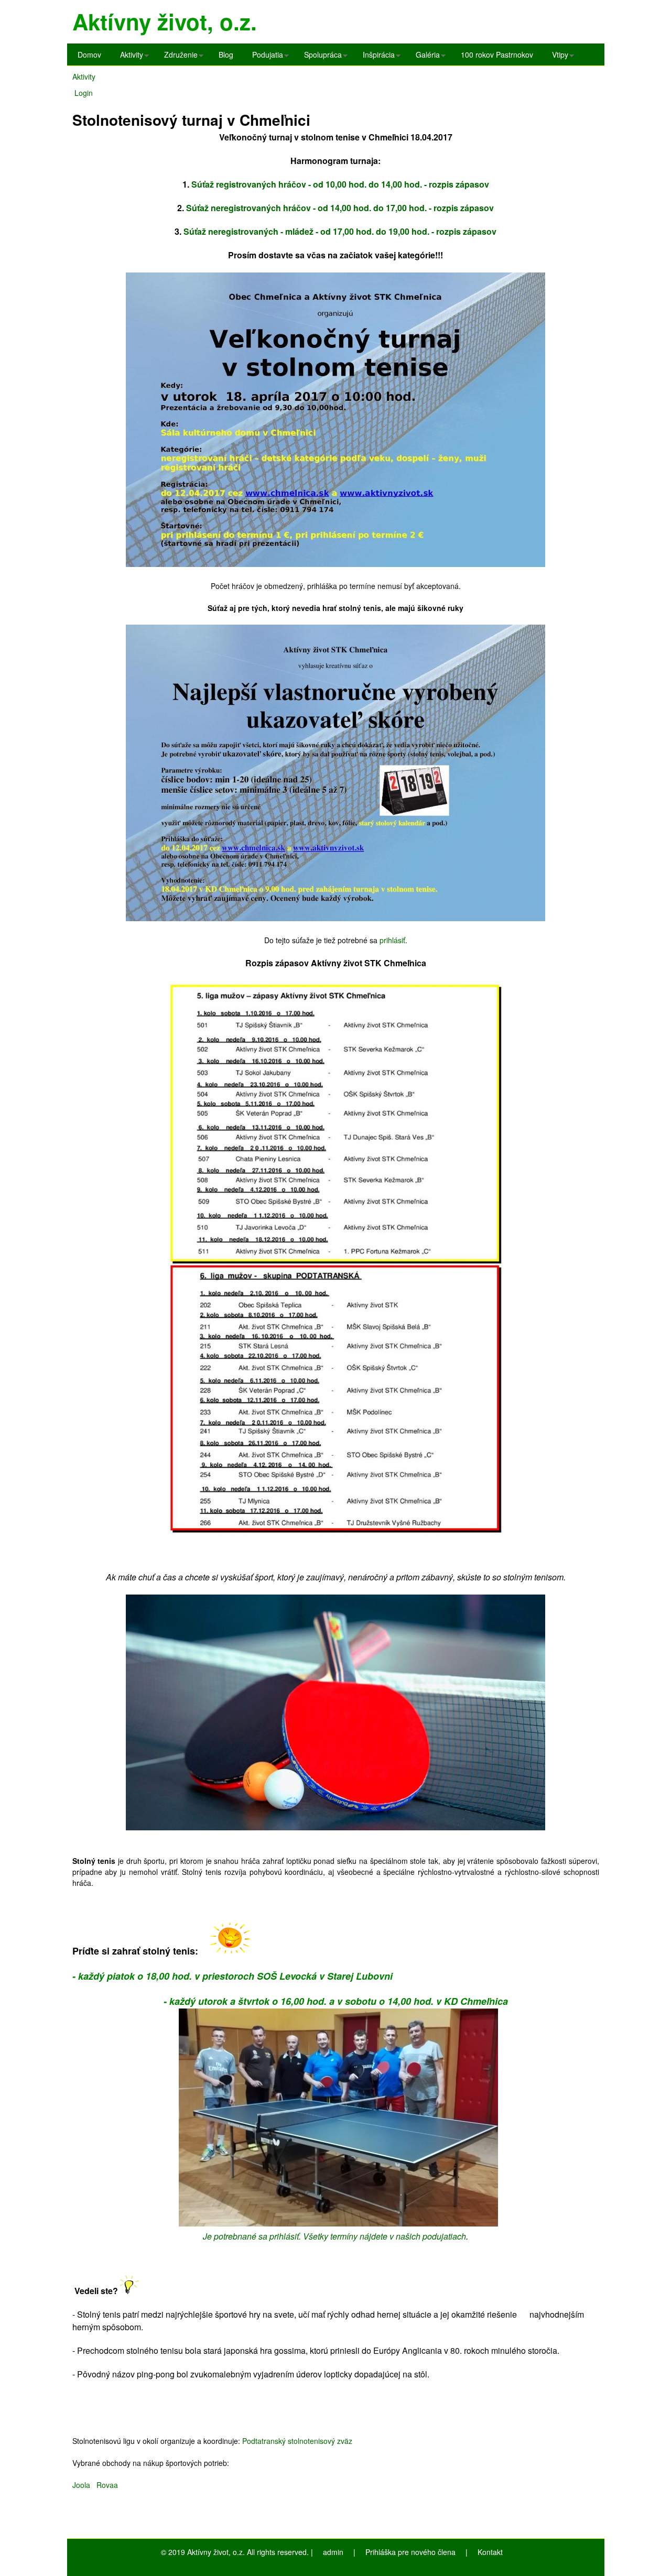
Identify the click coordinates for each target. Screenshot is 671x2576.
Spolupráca (320, 57)
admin (333, 2552)
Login (84, 93)
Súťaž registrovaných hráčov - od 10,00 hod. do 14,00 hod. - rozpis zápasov (340, 184)
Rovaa (109, 2485)
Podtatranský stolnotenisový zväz (297, 2441)
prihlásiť (392, 940)
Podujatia (265, 57)
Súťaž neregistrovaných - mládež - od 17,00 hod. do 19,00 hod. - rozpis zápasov (340, 231)
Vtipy (558, 57)
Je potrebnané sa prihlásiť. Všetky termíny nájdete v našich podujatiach (334, 2236)
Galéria (425, 57)
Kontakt (490, 2552)
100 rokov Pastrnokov (497, 54)
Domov (89, 54)
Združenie (178, 57)
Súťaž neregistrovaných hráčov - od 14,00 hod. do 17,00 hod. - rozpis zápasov (340, 208)
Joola (84, 2485)
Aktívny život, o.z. (165, 21)
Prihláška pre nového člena (410, 2552)
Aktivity (129, 57)
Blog (226, 54)
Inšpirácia (376, 57)
